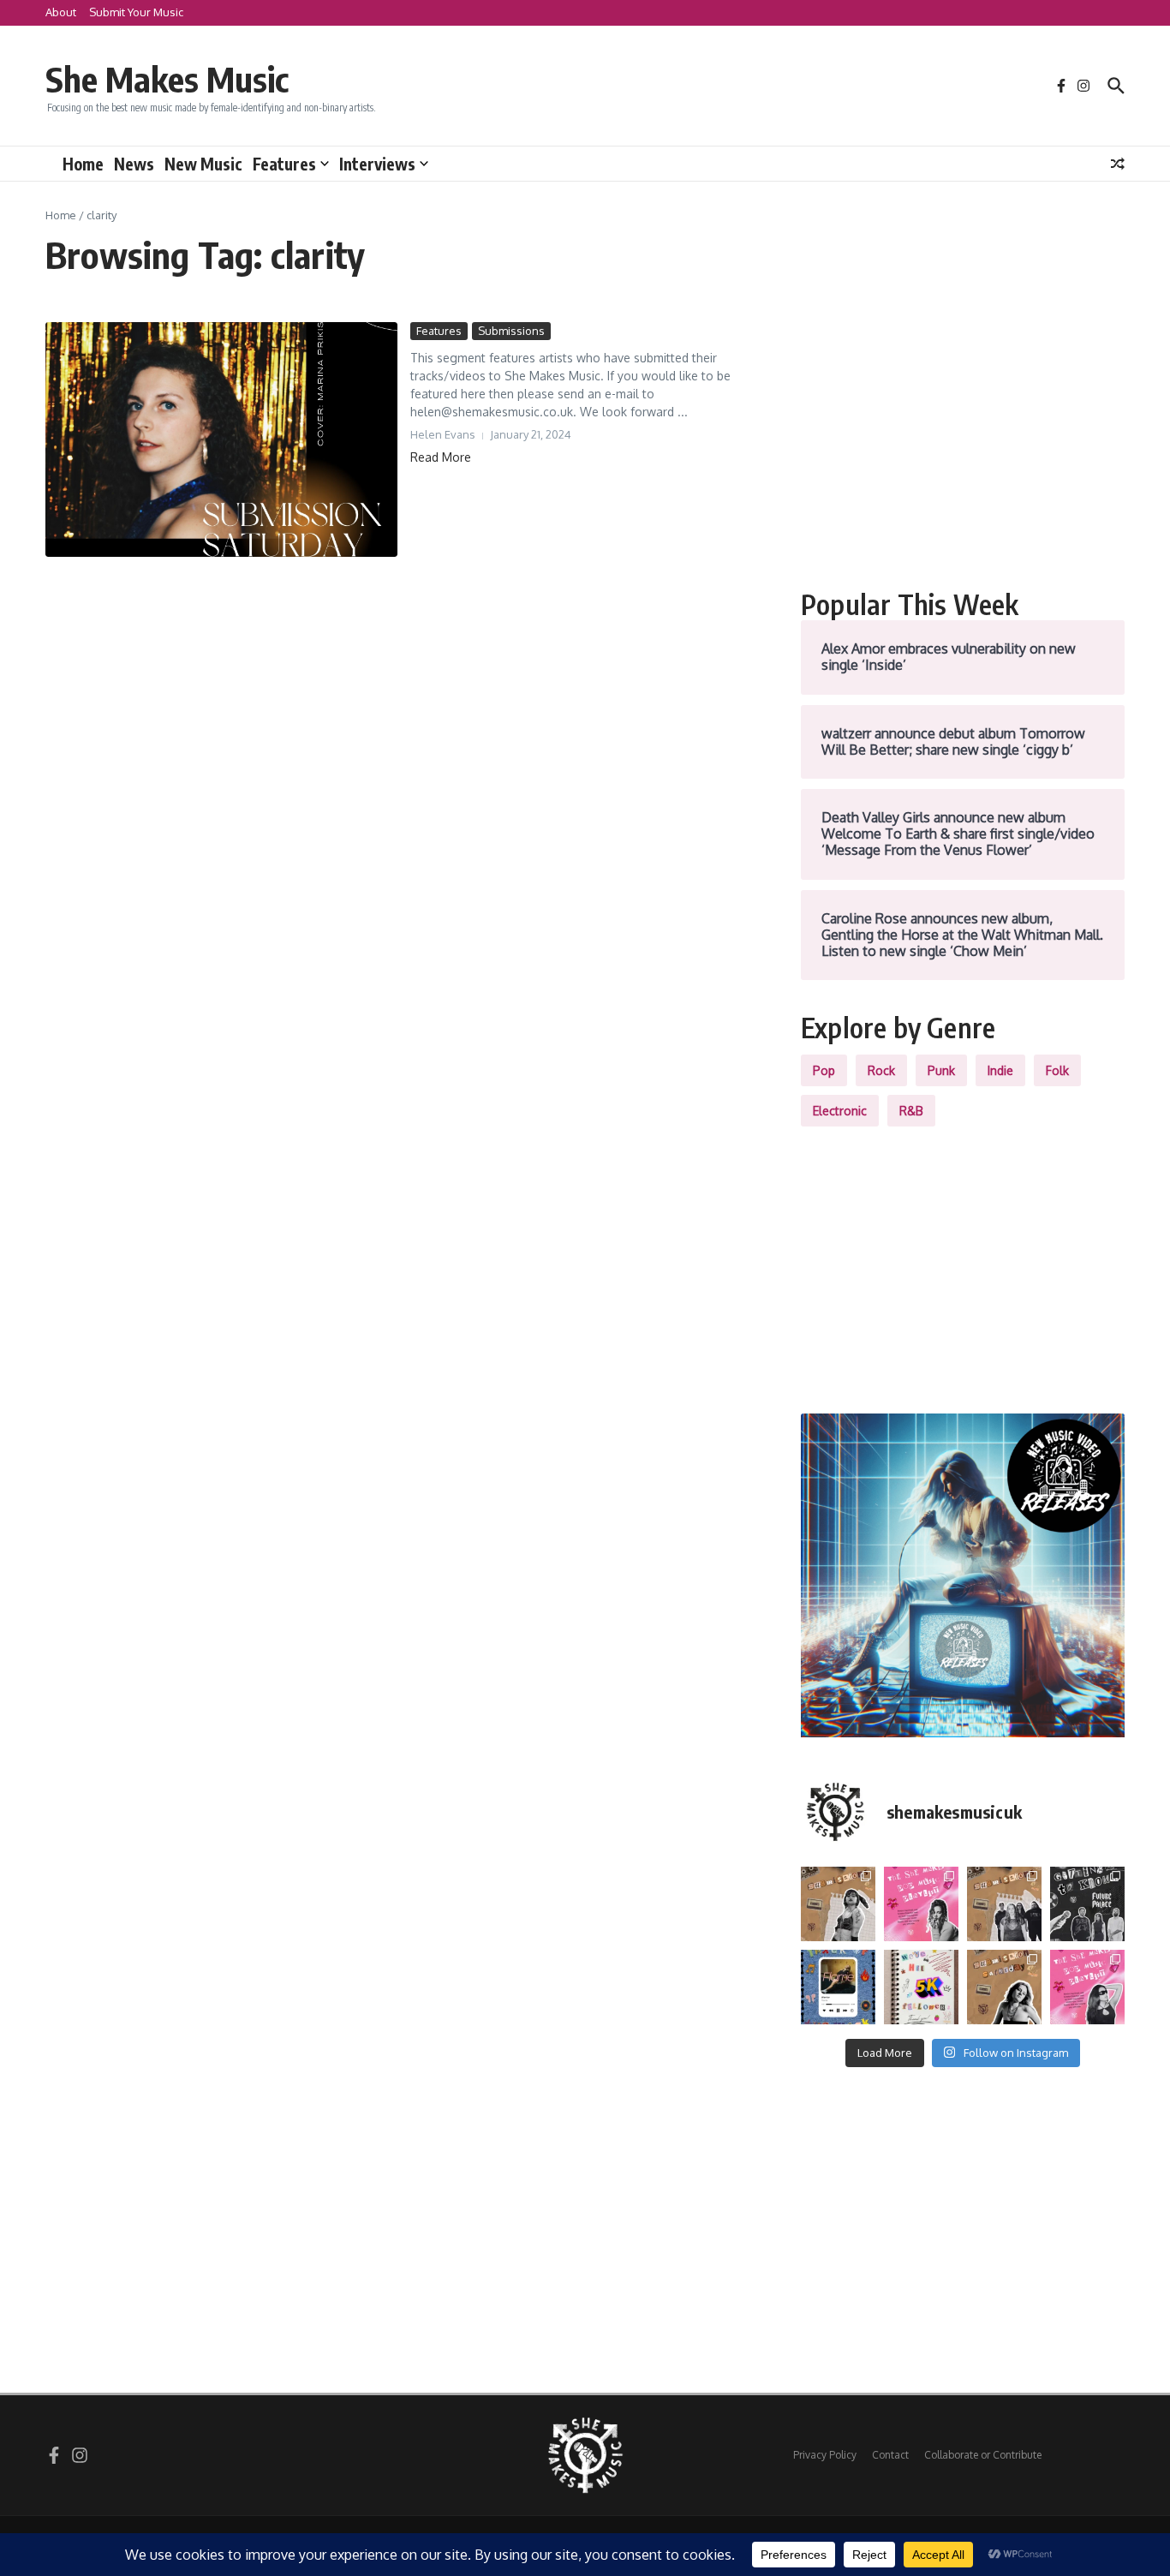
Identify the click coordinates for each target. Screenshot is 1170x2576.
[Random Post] (1118, 164)
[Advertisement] (963, 442)
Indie (1000, 1070)
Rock (881, 1070)
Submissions (511, 331)
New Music (203, 164)
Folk (1057, 1070)
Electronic (840, 1111)
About (61, 12)
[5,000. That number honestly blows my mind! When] (921, 1987)
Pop (824, 1070)
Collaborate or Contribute (983, 2455)
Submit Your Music (136, 12)
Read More (441, 457)
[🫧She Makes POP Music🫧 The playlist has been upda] (921, 1904)
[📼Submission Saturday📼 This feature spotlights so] (1004, 1987)
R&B (911, 1111)
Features (284, 164)
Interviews (377, 164)
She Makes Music (167, 79)
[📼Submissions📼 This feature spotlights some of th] (838, 1904)
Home (83, 164)
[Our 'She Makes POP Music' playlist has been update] (1087, 1987)
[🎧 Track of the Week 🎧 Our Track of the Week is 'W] (838, 1987)
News (134, 164)
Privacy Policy (825, 2455)
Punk (941, 1070)
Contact (890, 2455)
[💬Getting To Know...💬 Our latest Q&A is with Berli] (1087, 1904)
